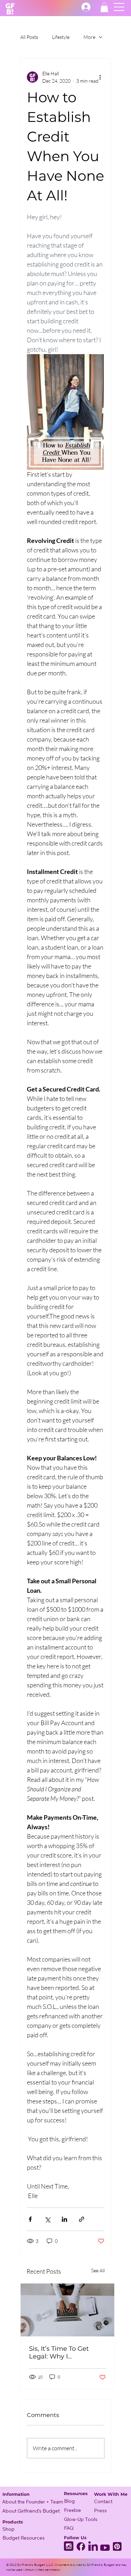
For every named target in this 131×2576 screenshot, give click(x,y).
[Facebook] (81, 2546)
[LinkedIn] (93, 2546)
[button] (104, 7)
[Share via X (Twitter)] (47, 2219)
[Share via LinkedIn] (64, 2219)
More (89, 37)
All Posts (29, 37)
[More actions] (100, 77)
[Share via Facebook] (30, 2219)
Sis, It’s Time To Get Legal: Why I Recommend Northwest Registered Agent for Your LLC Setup (67, 2353)
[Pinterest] (117, 2546)
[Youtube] (105, 2546)
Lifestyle (61, 37)
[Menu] (119, 7)
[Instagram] (69, 2546)
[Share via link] (82, 2219)
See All (98, 2270)
